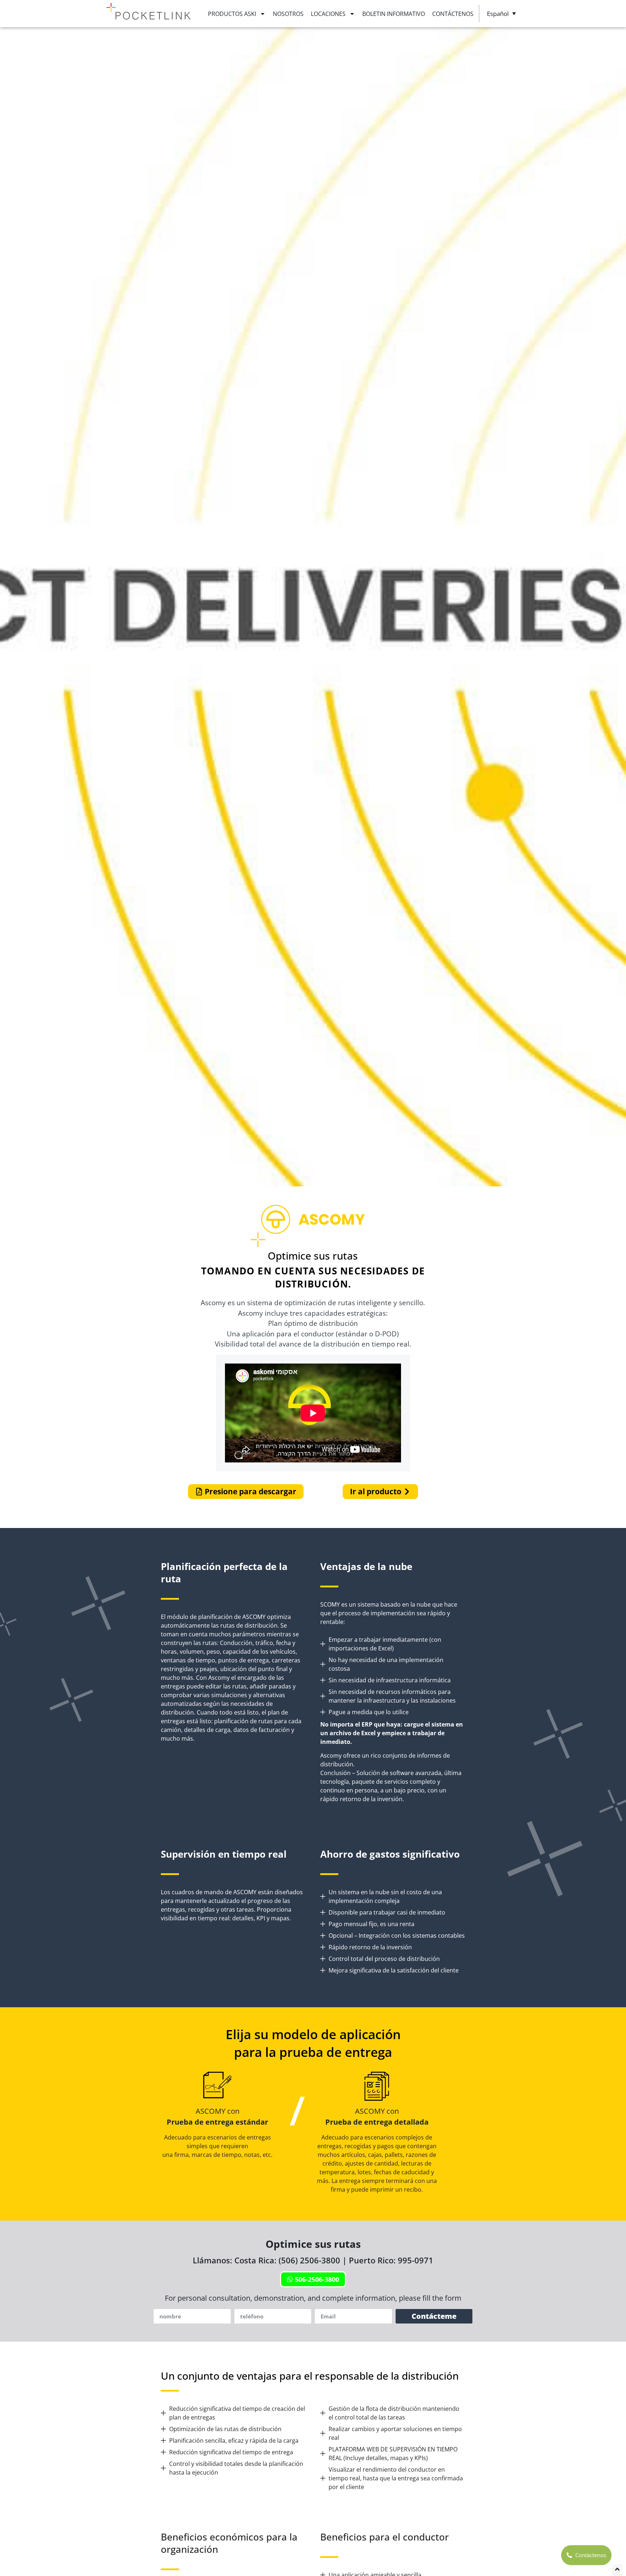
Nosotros (288, 14)
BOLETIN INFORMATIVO (394, 14)
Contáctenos (453, 14)
